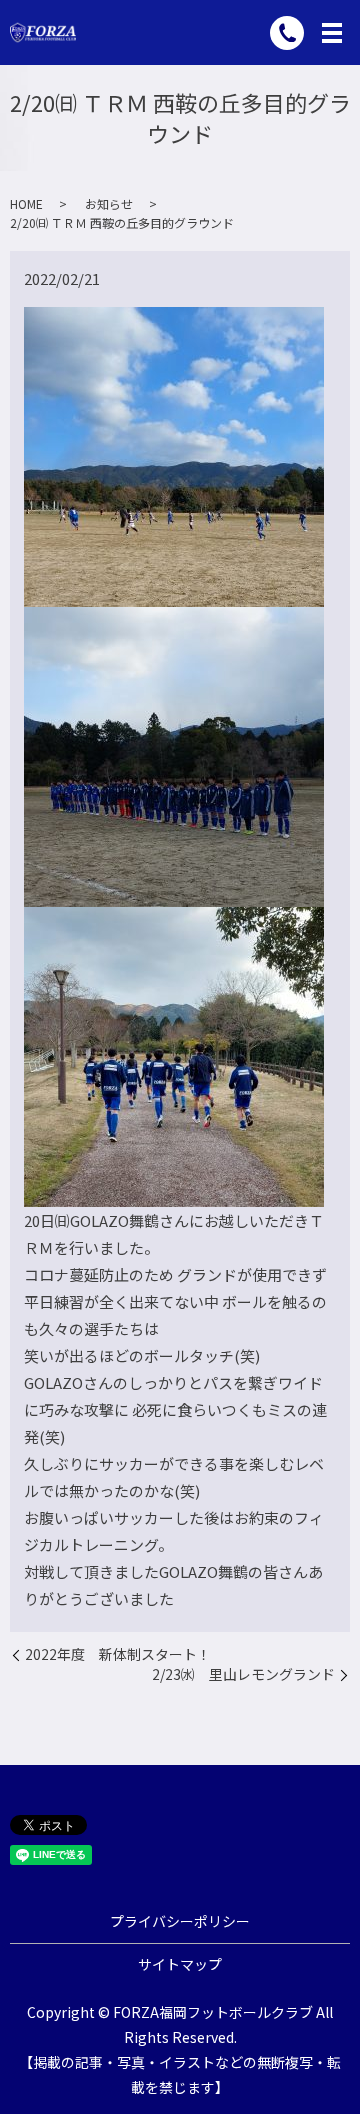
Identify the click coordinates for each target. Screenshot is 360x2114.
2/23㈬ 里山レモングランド (243, 1674)
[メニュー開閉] (332, 33)
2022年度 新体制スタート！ (118, 1654)
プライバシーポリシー (180, 1921)
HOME (26, 203)
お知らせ (109, 203)
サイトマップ (180, 1964)
